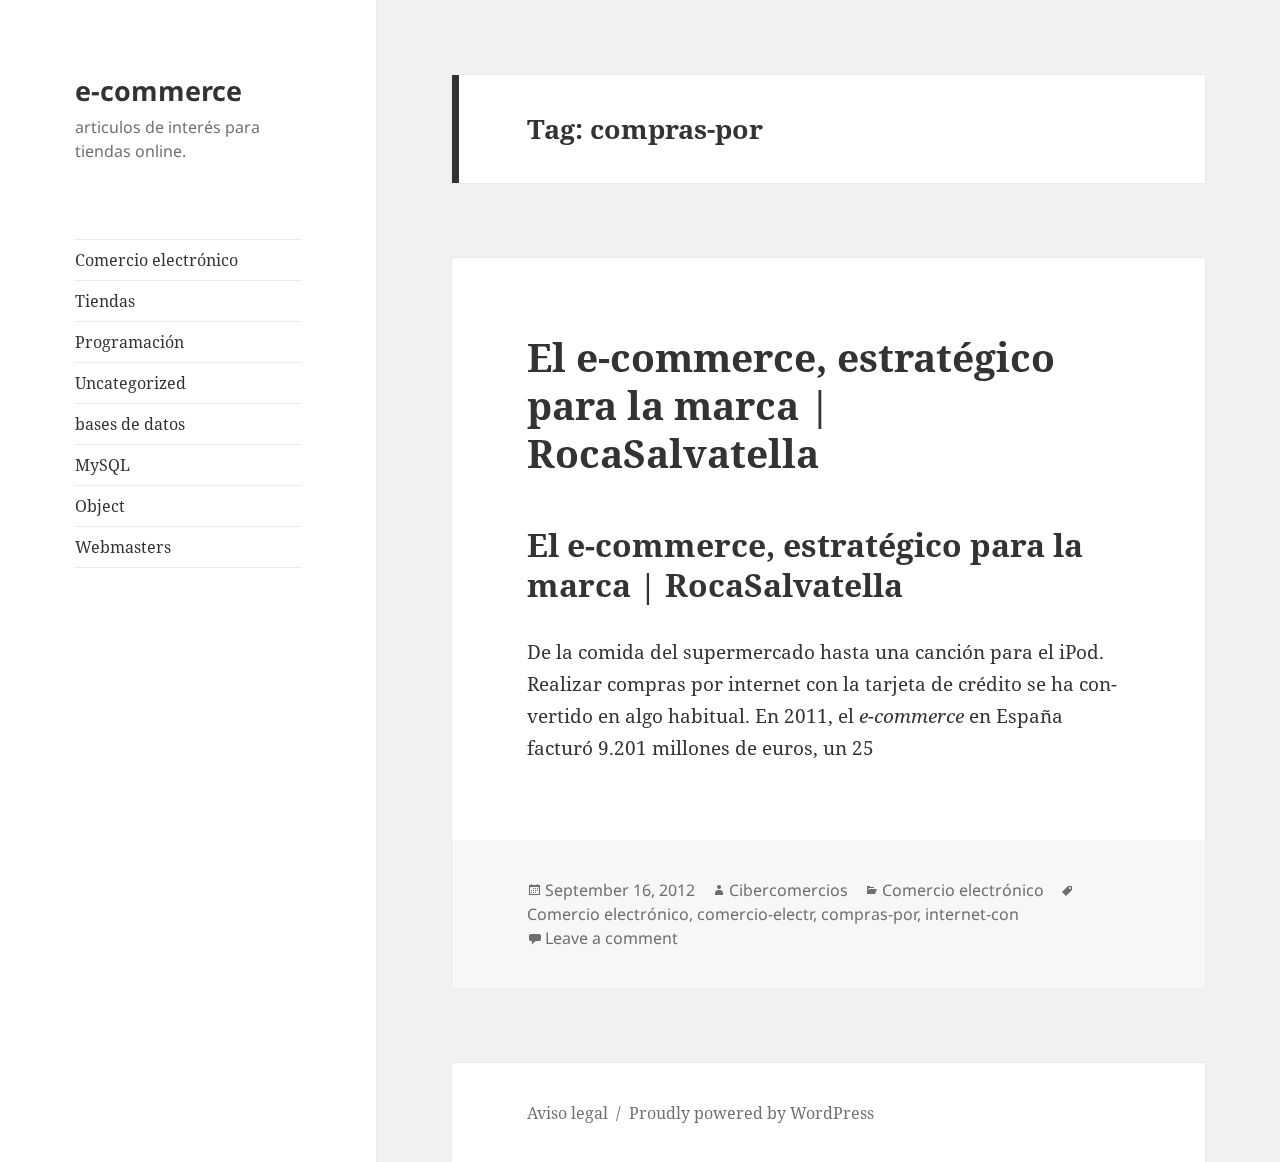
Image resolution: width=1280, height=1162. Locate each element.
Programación (129, 342)
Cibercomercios (788, 890)
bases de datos (130, 424)
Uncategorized (130, 383)
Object (100, 506)
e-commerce (158, 90)
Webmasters (123, 547)
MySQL (102, 465)
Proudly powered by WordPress (751, 1113)
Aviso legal (567, 1113)
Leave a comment (611, 938)
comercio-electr (755, 914)
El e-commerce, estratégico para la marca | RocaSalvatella (791, 404)
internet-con (972, 914)
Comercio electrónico (156, 260)
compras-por (869, 914)
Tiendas (105, 301)
